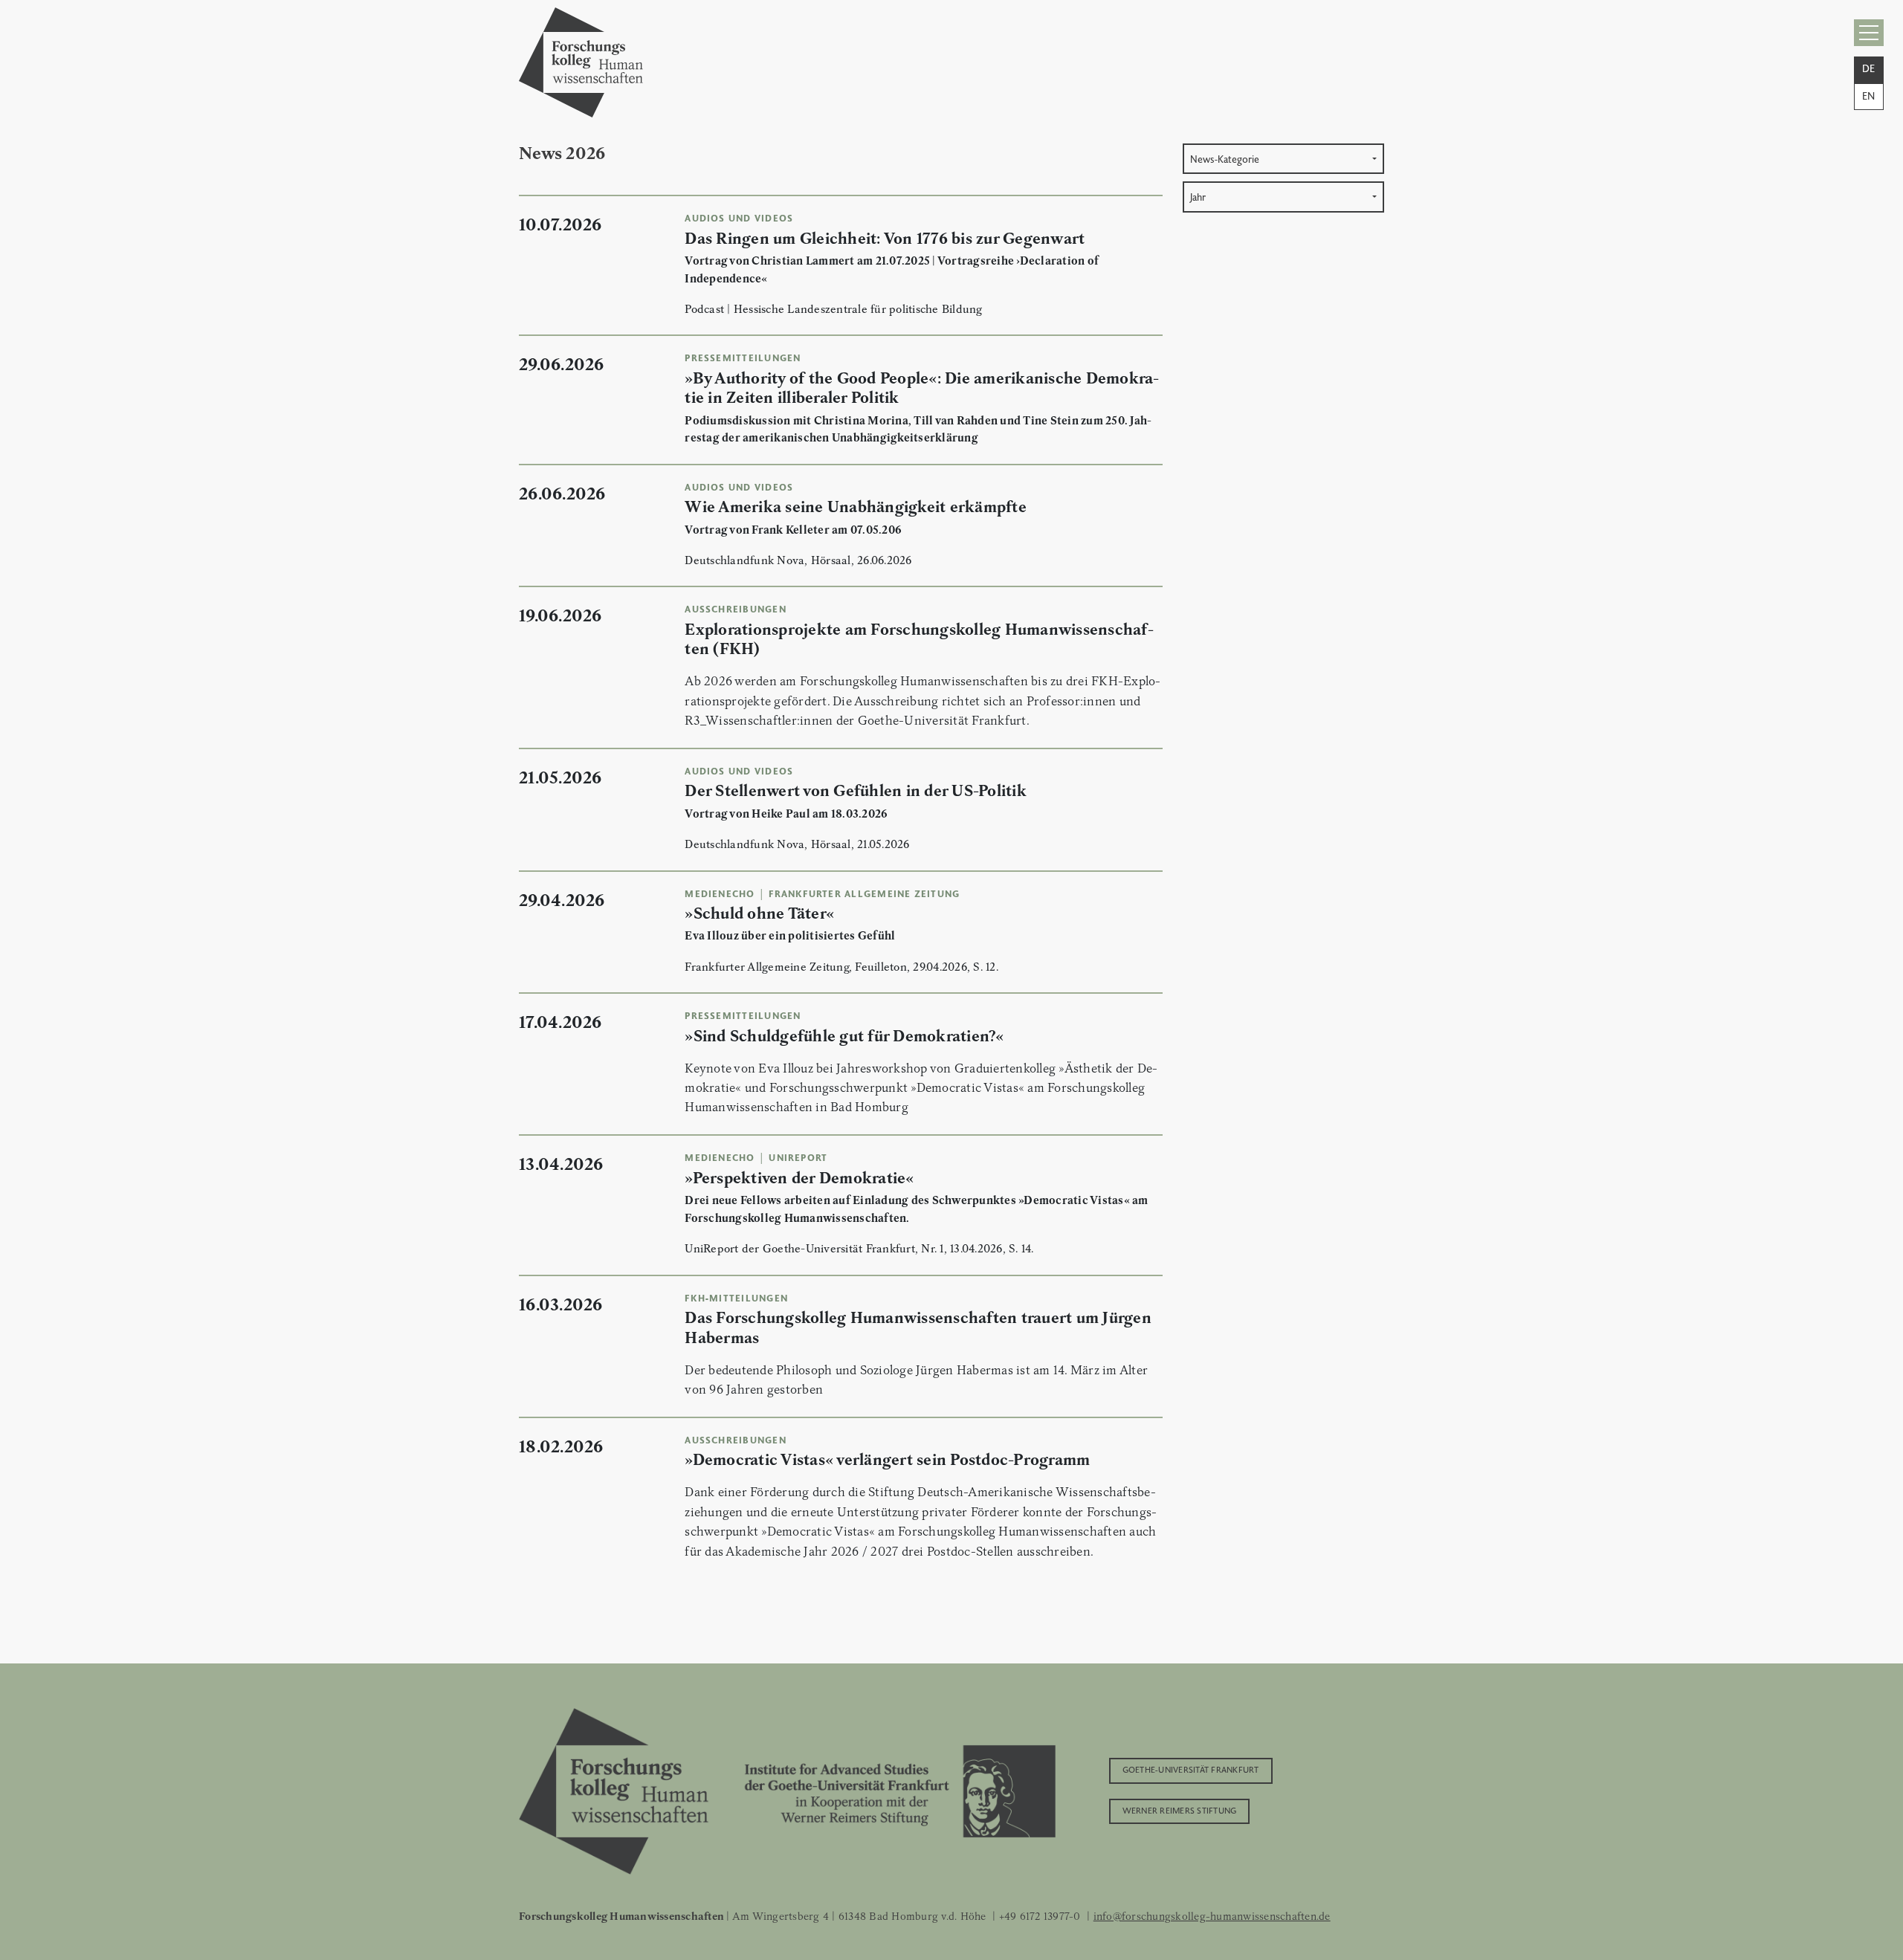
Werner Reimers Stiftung (1180, 1810)
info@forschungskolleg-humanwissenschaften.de (1212, 1916)
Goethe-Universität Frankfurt (1191, 1769)
